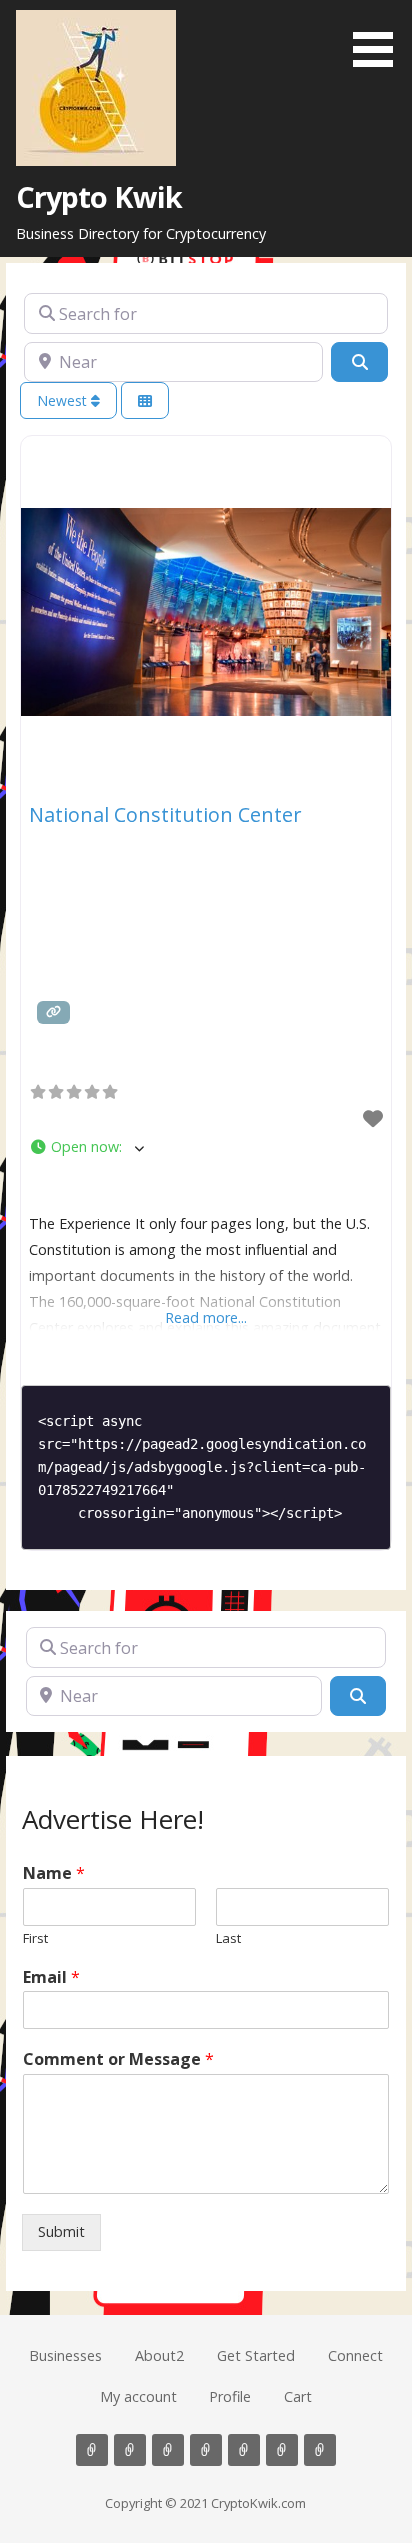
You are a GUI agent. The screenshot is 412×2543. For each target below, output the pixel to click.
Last (228, 1938)
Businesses (65, 2355)
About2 (159, 2355)
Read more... (206, 1317)
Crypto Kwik (99, 196)
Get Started (256, 2355)
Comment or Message (118, 2059)
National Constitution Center (165, 814)
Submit (61, 2231)
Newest (64, 400)
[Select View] (145, 400)
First (35, 1938)
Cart (298, 2396)
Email (51, 1977)
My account (138, 2396)
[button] (380, 37)
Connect (355, 2355)
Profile (230, 2396)
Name (54, 1873)
